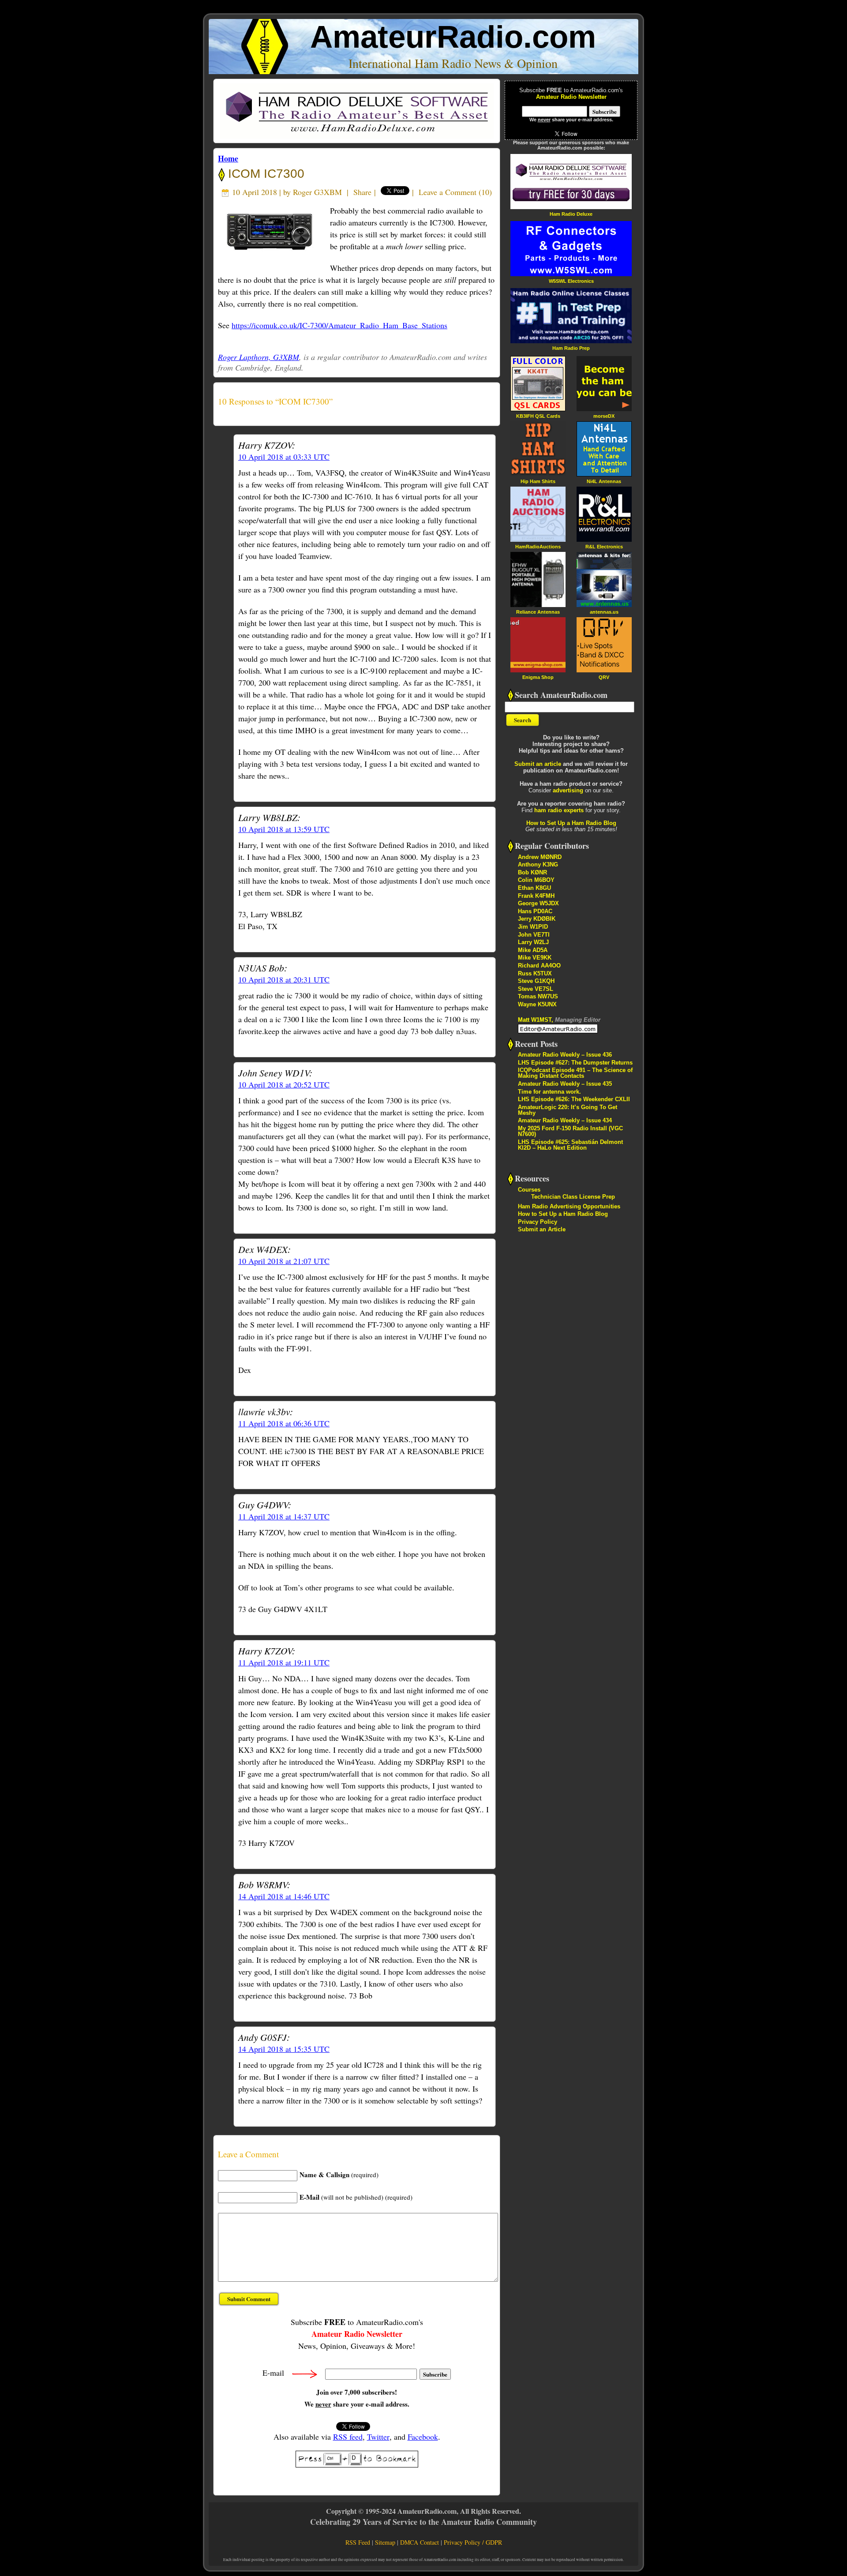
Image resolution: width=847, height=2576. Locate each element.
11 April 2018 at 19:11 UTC (284, 1662)
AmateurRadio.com (453, 37)
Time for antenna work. (549, 1092)
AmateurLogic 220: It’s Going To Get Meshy (568, 1110)
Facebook (423, 2437)
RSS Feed (358, 2542)
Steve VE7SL (536, 989)
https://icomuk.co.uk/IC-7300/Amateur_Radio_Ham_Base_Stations (339, 325)
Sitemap (385, 2542)
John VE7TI (534, 935)
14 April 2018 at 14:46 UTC (284, 1896)
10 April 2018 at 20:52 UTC (284, 1084)
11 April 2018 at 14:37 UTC (284, 1516)
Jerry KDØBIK (537, 919)
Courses (529, 1190)
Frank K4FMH (536, 896)
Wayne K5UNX (537, 1004)
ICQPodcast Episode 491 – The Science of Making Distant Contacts (575, 1073)
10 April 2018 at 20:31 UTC (284, 979)
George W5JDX (538, 903)
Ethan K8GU (534, 888)
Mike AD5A (533, 950)
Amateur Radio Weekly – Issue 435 (565, 1084)
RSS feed (348, 2437)
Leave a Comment (448, 192)
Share (362, 192)
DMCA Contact (420, 2542)
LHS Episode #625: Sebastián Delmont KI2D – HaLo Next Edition (570, 1145)
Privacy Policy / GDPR (473, 2542)
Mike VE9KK (535, 958)
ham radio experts (559, 810)
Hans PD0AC (535, 911)
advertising (568, 790)
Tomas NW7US (538, 996)
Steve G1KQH (536, 981)
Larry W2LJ (533, 942)
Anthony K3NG (538, 864)
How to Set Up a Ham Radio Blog (571, 823)
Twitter (378, 2437)
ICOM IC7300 (264, 174)
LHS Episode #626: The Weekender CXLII (574, 1099)
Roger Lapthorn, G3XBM (259, 357)
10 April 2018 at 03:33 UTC (284, 457)
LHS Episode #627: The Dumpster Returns (575, 1063)
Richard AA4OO (539, 966)
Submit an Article (542, 1229)
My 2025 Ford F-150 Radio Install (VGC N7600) (570, 1131)
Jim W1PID (533, 927)
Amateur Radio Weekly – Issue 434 (565, 1120)
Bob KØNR (532, 872)
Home (228, 158)
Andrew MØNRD (540, 857)
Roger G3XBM (317, 192)
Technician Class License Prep (573, 1197)
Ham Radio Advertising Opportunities (569, 1206)
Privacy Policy (538, 1222)
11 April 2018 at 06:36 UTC (284, 1423)
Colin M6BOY (536, 880)
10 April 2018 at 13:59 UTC (284, 829)
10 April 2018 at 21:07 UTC (284, 1261)
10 (485, 192)
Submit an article (538, 764)
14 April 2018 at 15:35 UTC (284, 2049)
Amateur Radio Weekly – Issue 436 (565, 1055)
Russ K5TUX (535, 973)
